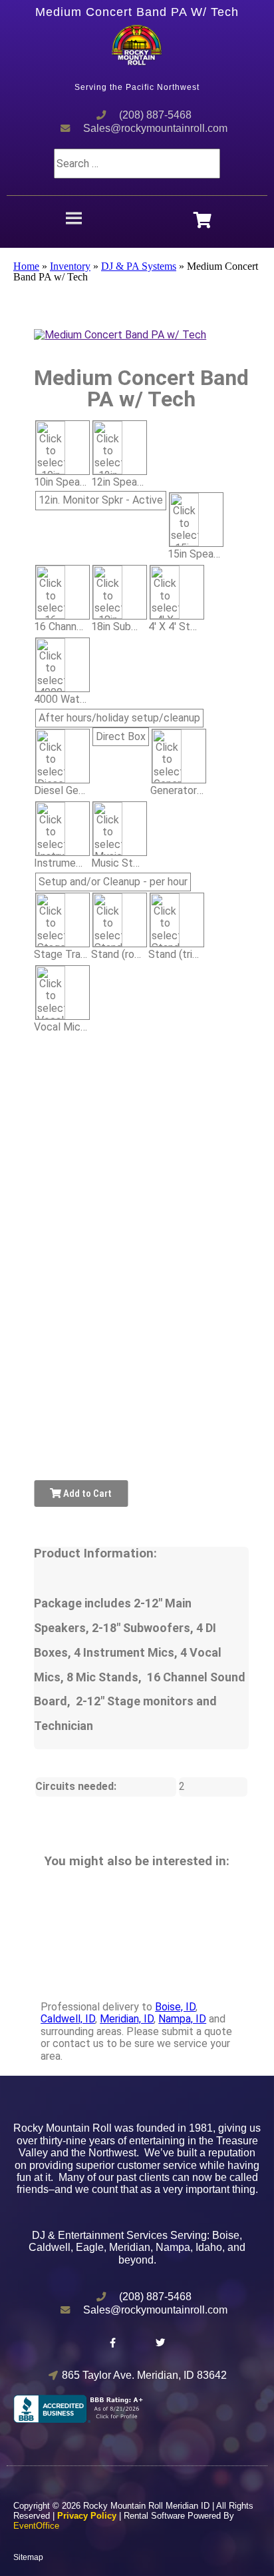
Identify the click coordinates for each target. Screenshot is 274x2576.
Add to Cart (86, 1494)
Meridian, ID (127, 2019)
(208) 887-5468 (155, 115)
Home (26, 266)
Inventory (70, 266)
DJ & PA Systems (139, 266)
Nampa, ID (182, 2019)
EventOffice (36, 2526)
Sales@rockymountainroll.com (155, 128)
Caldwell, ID (68, 2019)
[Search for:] (137, 164)
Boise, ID (175, 2007)
